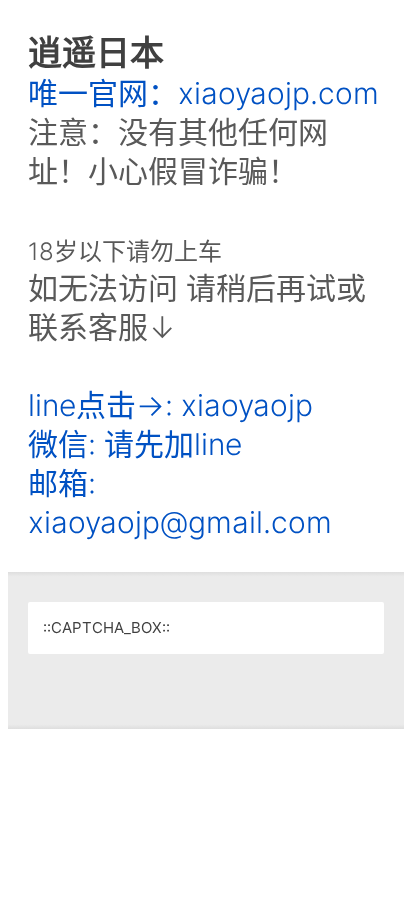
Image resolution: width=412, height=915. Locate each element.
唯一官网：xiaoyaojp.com (203, 93)
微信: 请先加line (135, 444)
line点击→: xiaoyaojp (170, 405)
